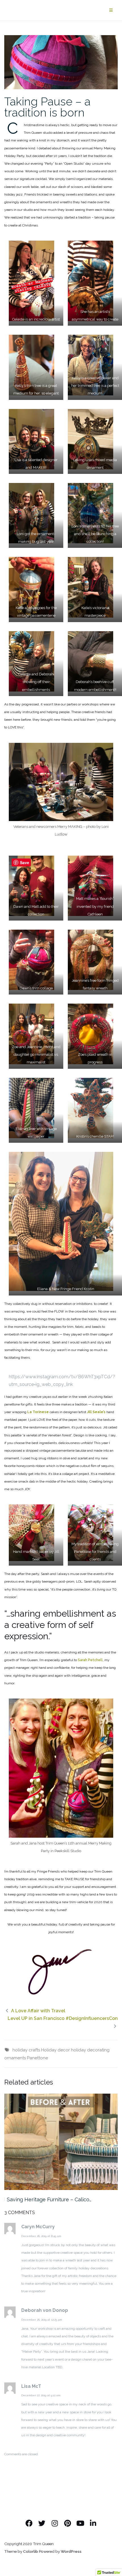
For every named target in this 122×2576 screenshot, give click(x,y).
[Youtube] (80, 2523)
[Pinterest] (67, 2523)
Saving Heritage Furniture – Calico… (49, 2199)
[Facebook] (29, 2523)
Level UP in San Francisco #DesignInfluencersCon (63, 2018)
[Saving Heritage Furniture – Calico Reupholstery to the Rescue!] (61, 2142)
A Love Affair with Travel (38, 2011)
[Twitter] (42, 2523)
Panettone (37, 2058)
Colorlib (30, 2551)
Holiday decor (55, 2050)
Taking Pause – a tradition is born (47, 107)
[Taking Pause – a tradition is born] (61, 62)
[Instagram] (55, 2523)
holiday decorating (90, 2050)
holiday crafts (26, 2050)
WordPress (71, 2551)
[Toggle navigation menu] (111, 10)
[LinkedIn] (93, 2523)
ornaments (15, 2058)
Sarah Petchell (90, 1660)
